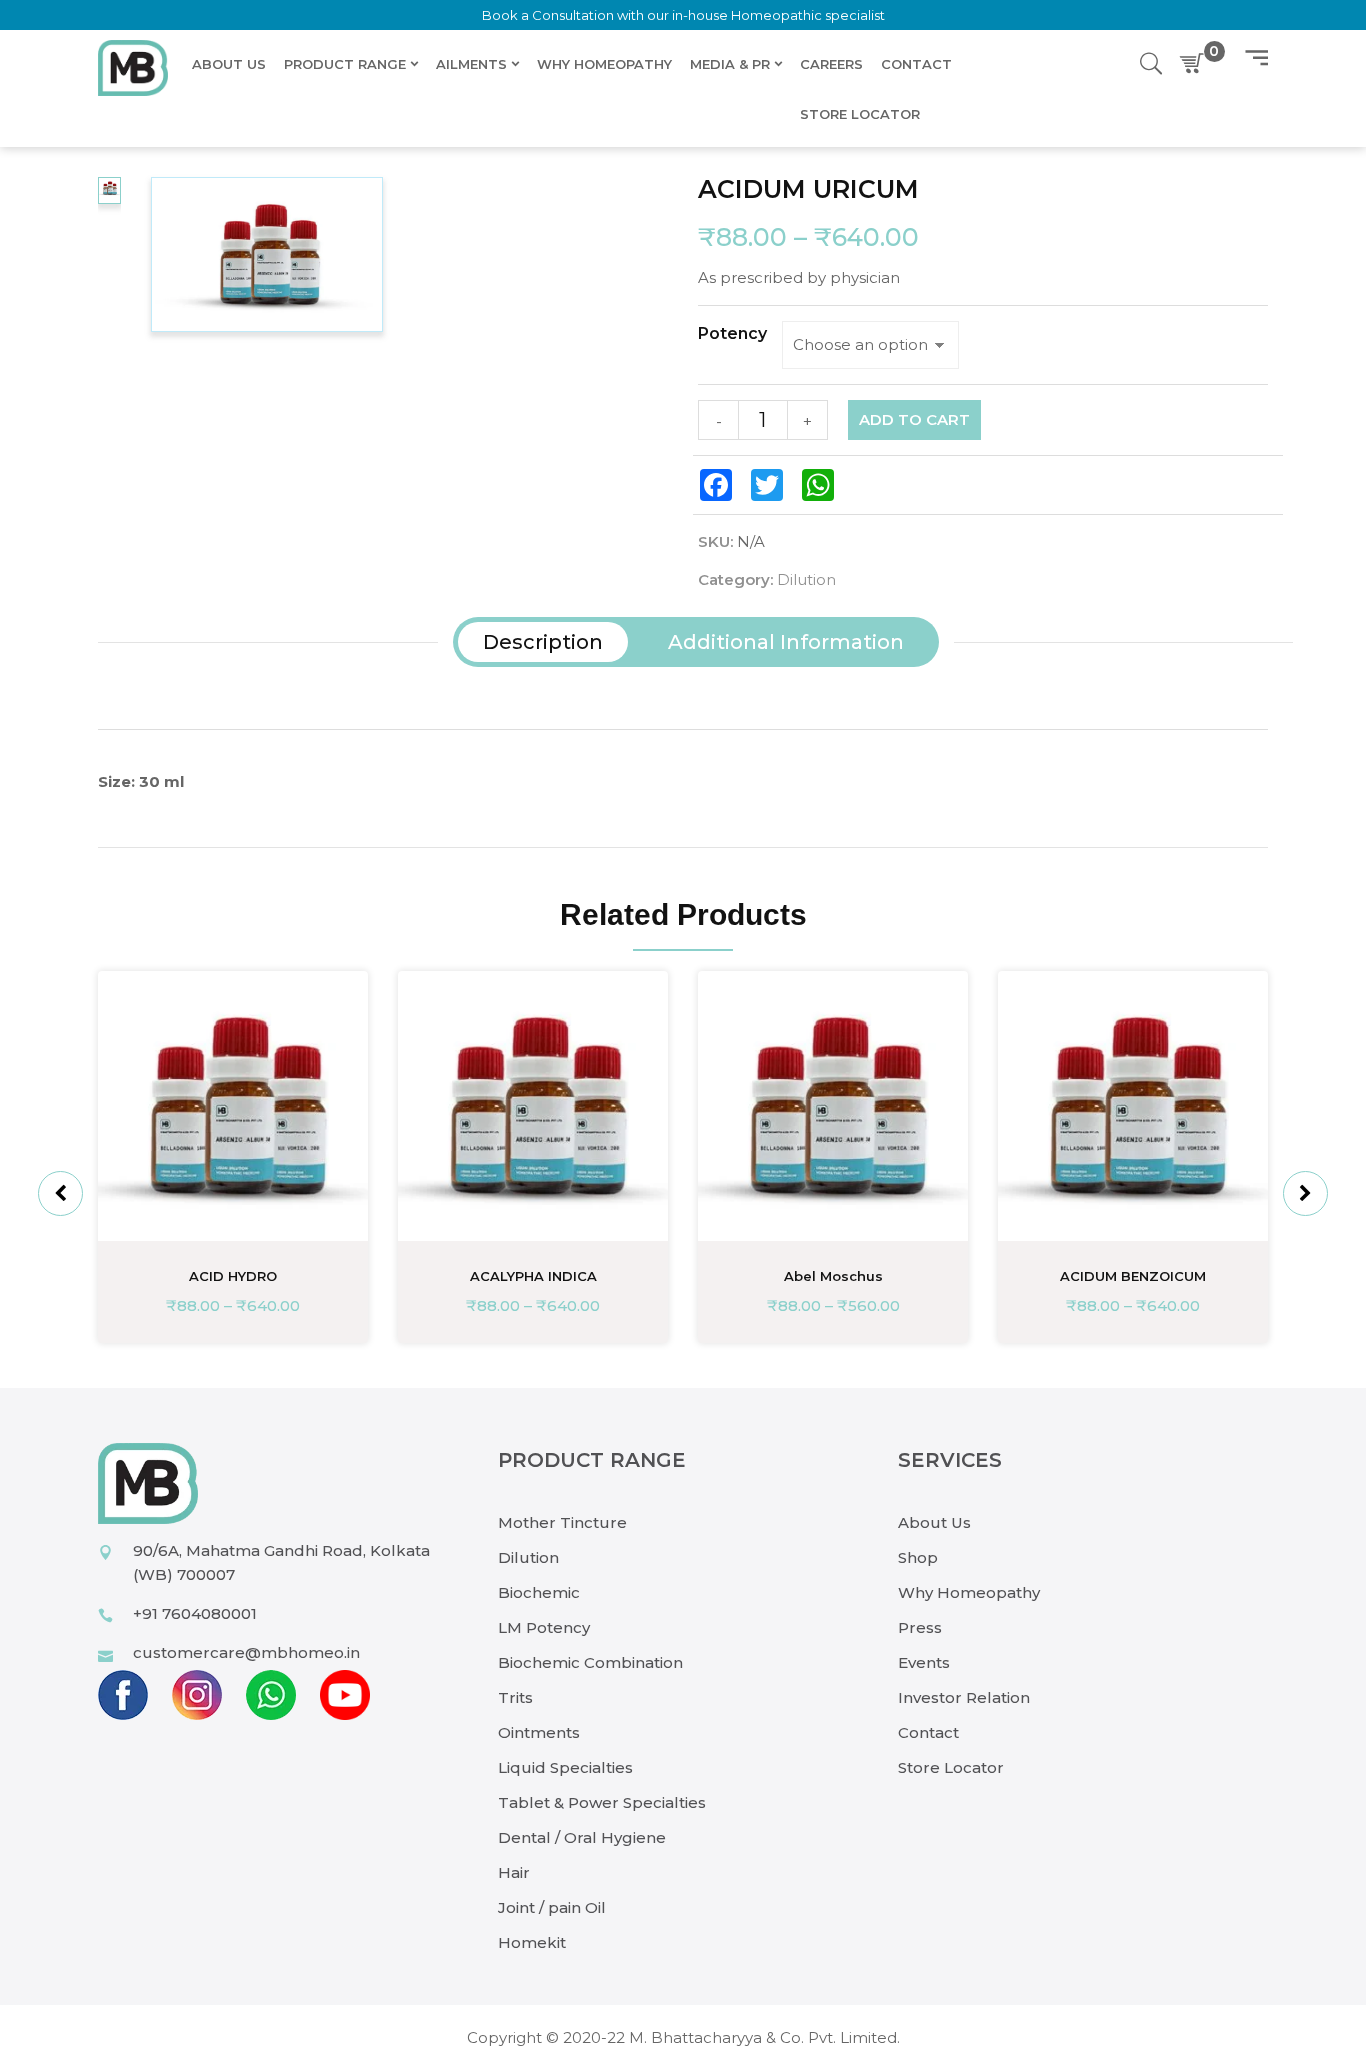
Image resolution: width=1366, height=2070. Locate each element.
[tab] (543, 642)
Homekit (532, 1942)
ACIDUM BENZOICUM (1133, 1276)
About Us (934, 1522)
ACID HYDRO (233, 1276)
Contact (928, 1732)
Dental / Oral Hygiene (582, 1837)
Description (543, 642)
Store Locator (951, 1767)
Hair (514, 1872)
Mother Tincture (562, 1522)
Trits (515, 1697)
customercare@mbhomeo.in (246, 1652)
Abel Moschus (833, 1276)
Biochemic (539, 1592)
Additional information (786, 642)
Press (920, 1627)
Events (924, 1662)
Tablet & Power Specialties (602, 1802)
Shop (918, 1557)
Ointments (539, 1732)
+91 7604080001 (195, 1613)
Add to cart (914, 419)
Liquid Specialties (565, 1767)
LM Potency (544, 1627)
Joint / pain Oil (552, 1907)
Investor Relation (964, 1697)
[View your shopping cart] (1196, 64)
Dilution (806, 579)
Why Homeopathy (969, 1592)
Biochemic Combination (590, 1662)
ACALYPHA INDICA (533, 1276)
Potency (732, 334)
